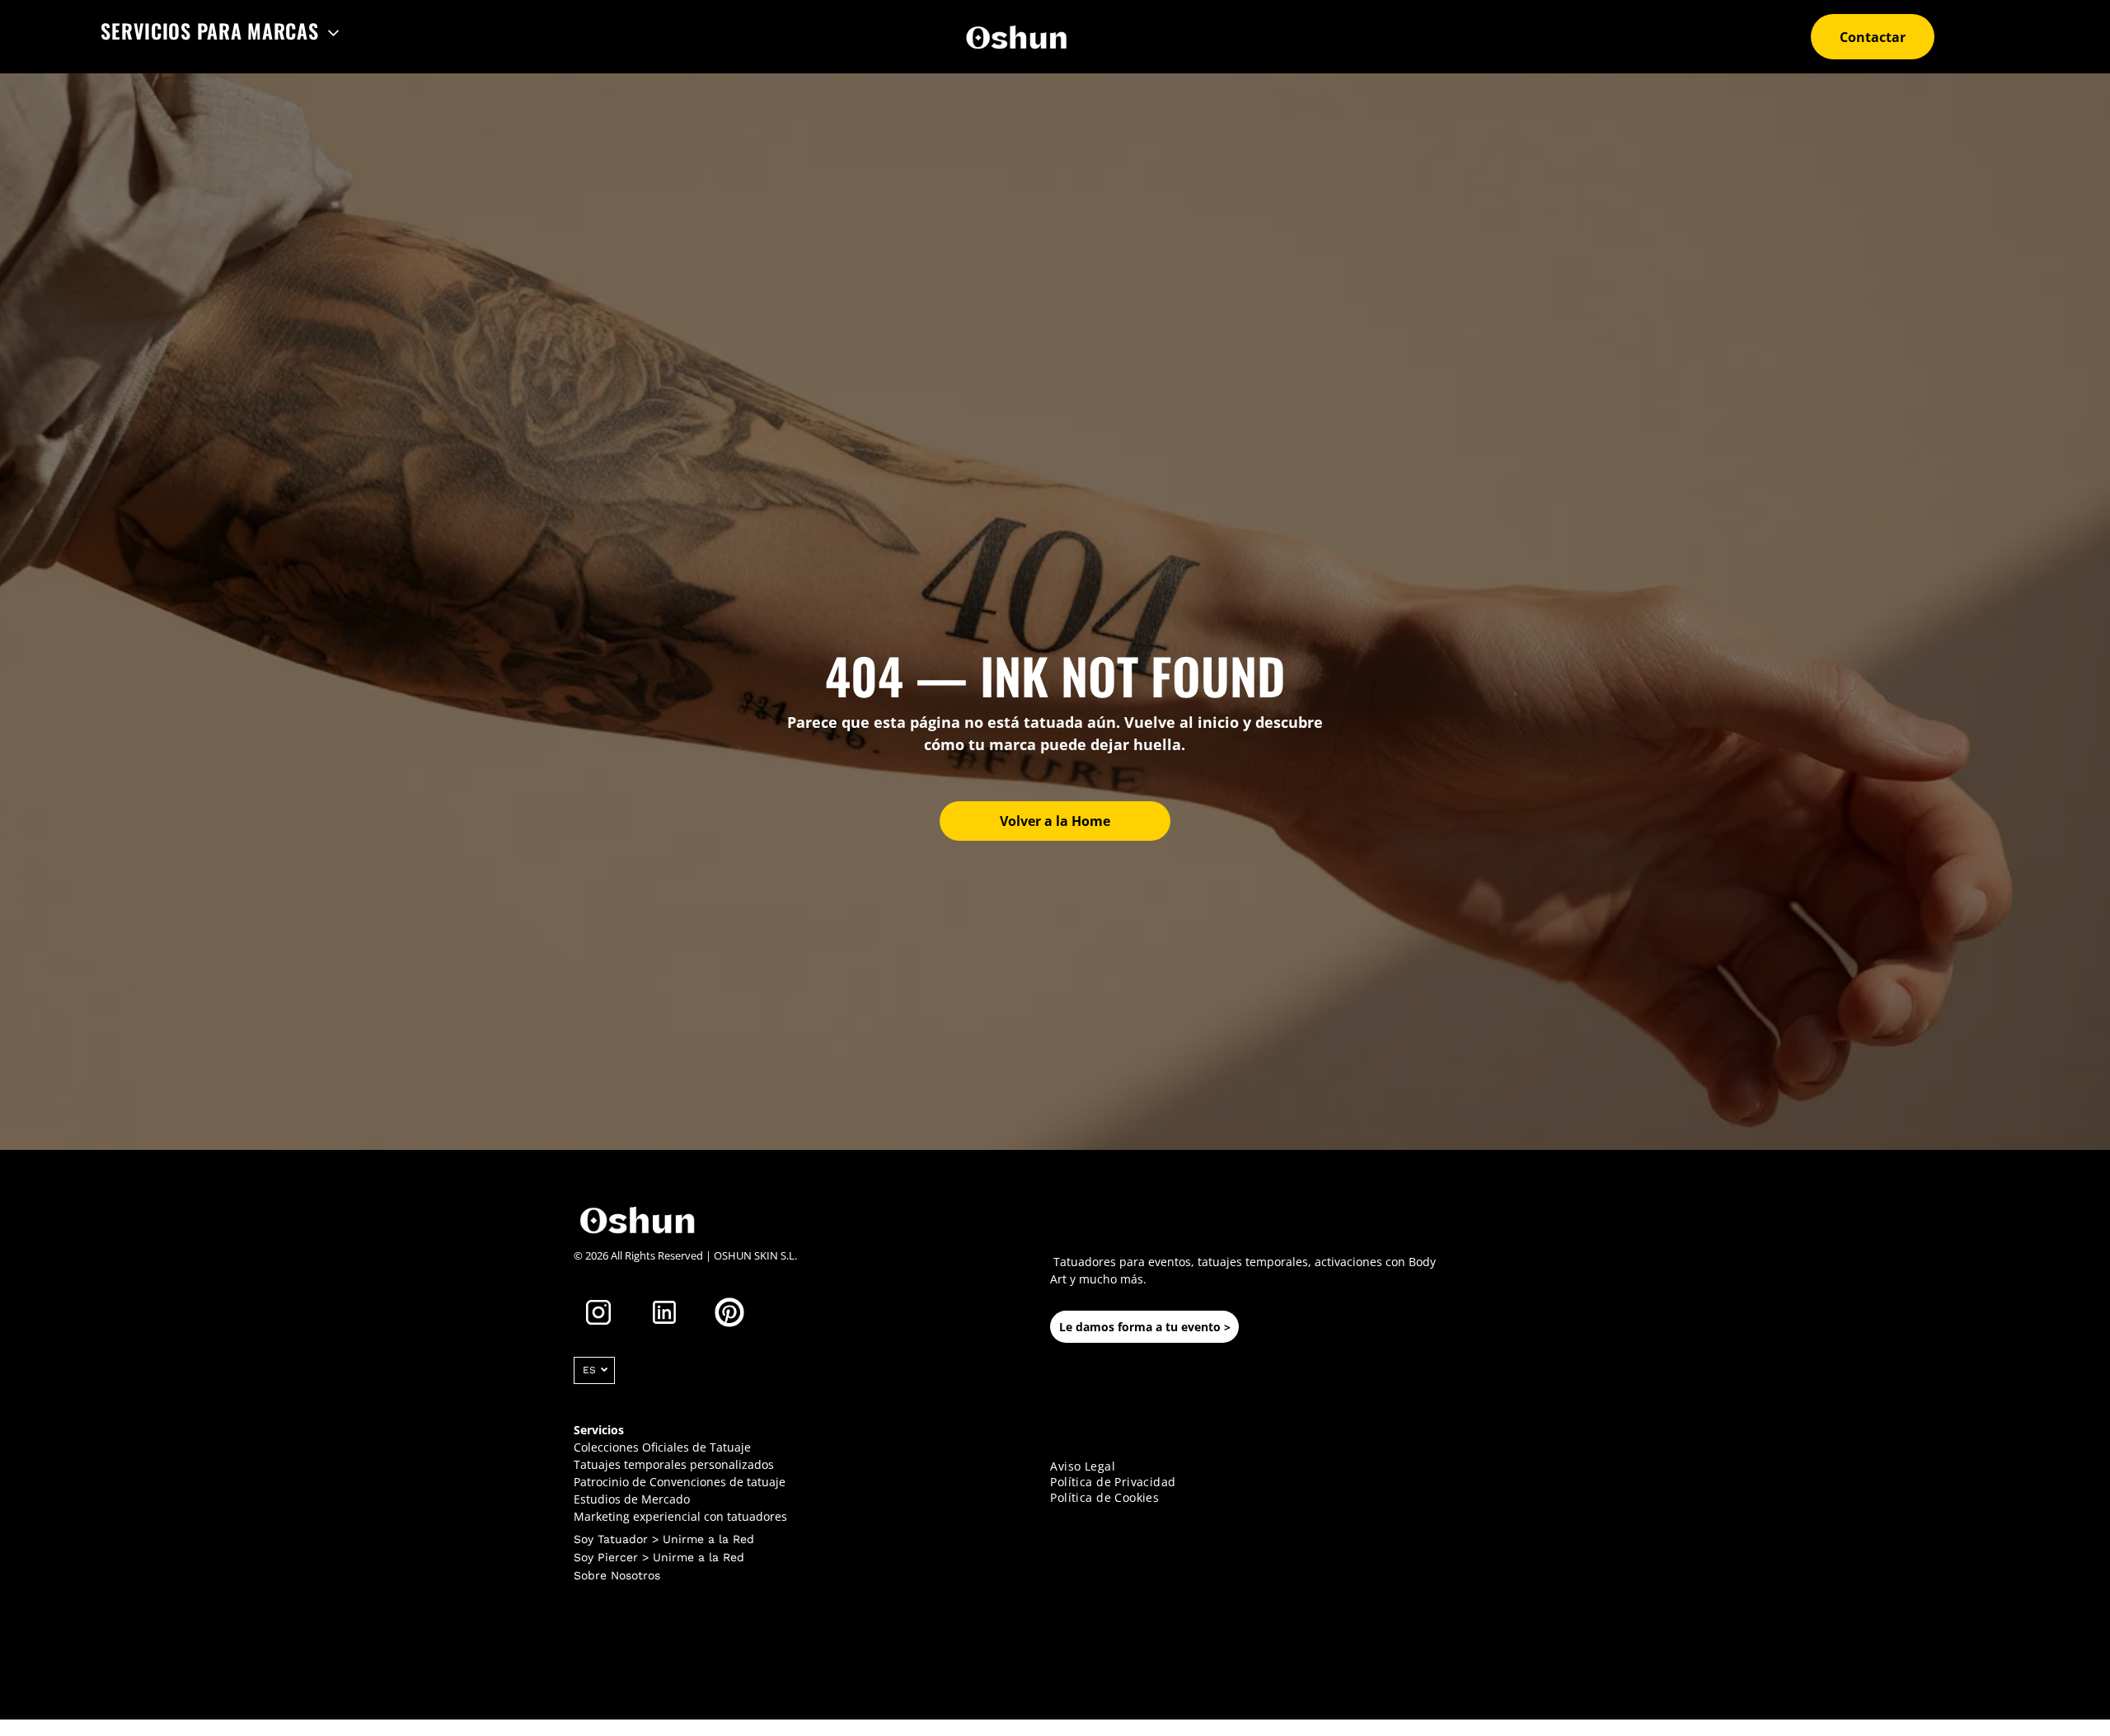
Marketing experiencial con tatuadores (680, 1516)
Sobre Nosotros (617, 1575)
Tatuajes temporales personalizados (674, 1464)
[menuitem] (220, 30)
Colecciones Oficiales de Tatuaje (662, 1447)
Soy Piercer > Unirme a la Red (659, 1557)
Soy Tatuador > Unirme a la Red (664, 1539)
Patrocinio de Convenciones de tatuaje (680, 1482)
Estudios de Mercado (632, 1499)
